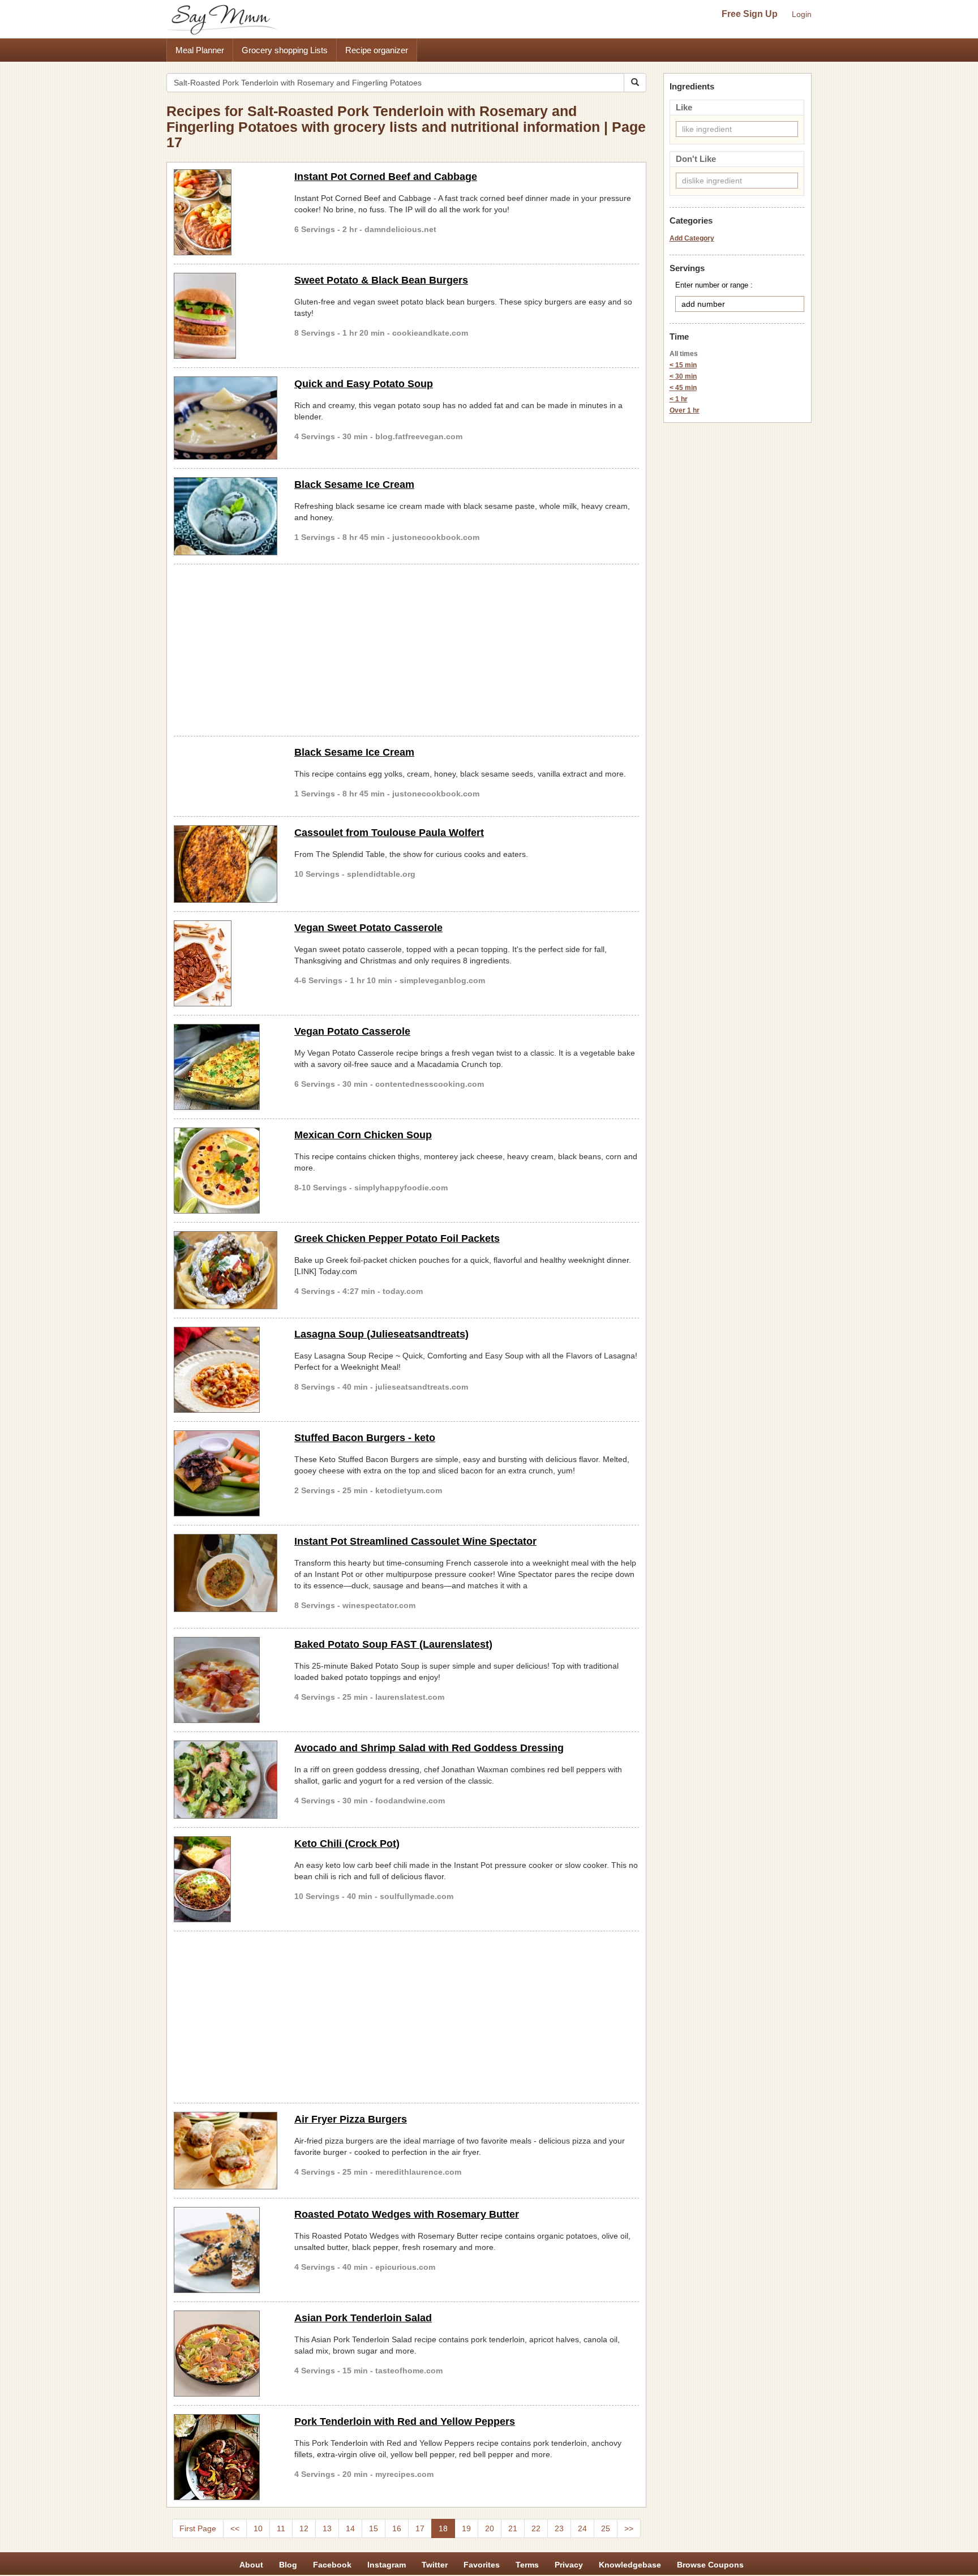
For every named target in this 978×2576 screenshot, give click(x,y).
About (251, 2565)
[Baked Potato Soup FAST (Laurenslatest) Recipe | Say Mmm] (226, 1680)
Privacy (569, 2565)
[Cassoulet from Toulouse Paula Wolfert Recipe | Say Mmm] (226, 864)
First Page (198, 2528)
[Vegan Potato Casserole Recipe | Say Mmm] (226, 1067)
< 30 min (683, 376)
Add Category (692, 238)
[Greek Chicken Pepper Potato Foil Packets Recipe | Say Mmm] (226, 1270)
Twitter (435, 2565)
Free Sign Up (750, 14)
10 (258, 2528)
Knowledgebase (630, 2565)
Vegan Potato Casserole (352, 1031)
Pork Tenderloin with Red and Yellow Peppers (405, 2421)
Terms (527, 2565)
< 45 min (683, 388)
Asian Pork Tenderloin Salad (363, 2318)
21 (513, 2528)
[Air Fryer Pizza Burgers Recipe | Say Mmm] (226, 2151)
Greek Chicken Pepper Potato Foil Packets (397, 1238)
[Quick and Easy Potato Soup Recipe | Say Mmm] (226, 418)
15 (374, 2528)
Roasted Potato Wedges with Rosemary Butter (407, 2214)
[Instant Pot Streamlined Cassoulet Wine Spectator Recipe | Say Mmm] (226, 1573)
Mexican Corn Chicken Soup (363, 1135)
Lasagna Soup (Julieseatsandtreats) (381, 1334)
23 (559, 2528)
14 (350, 2528)
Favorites (482, 2565)
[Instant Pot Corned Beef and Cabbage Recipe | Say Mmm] (226, 212)
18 (443, 2528)
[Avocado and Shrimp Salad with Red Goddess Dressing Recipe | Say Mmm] (226, 1780)
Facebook (332, 2565)
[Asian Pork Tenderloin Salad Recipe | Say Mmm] (226, 2354)
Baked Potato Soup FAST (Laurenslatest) (393, 1644)
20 (490, 2528)
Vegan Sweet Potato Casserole (368, 928)
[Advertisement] (406, 648)
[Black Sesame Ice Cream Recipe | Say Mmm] (226, 516)
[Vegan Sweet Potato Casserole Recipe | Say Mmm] (226, 963)
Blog (288, 2565)
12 (304, 2528)
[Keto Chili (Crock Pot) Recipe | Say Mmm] (226, 1879)
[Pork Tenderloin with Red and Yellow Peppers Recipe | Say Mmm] (226, 2457)
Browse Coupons (710, 2565)
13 (327, 2528)
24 (582, 2528)
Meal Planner (200, 50)
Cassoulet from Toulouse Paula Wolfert (389, 833)
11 (281, 2528)
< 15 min (683, 365)
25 (606, 2528)
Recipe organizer (377, 50)
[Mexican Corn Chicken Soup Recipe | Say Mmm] (226, 1171)
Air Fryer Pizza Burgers (351, 2119)
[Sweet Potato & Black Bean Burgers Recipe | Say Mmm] (226, 316)
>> (629, 2528)
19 (466, 2528)
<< (235, 2528)
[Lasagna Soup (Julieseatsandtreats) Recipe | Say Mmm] (226, 1370)
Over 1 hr (685, 410)
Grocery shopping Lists (285, 50)
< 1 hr (679, 399)
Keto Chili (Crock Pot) (347, 1844)
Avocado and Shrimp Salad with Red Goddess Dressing (429, 1748)
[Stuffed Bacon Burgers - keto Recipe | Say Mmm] (226, 1473)
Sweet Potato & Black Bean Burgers (381, 280)
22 (536, 2528)
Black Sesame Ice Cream (354, 485)
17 (420, 2528)
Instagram (387, 2565)
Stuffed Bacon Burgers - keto (365, 1438)
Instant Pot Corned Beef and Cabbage (386, 177)
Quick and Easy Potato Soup (364, 384)
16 (397, 2528)
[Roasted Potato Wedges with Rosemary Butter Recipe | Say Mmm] (226, 2250)
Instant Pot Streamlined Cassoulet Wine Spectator (415, 1541)
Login (802, 14)
